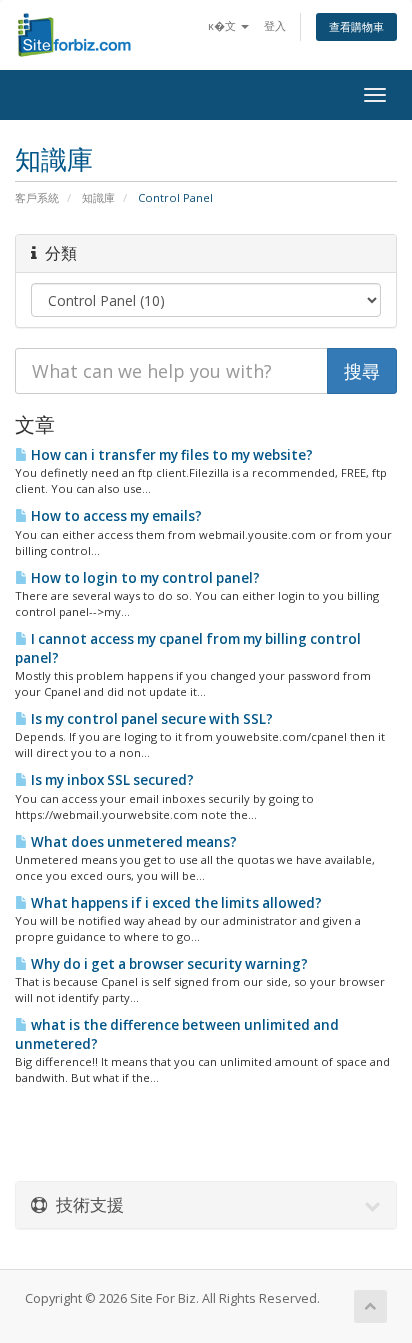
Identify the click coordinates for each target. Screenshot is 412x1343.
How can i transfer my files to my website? (170, 455)
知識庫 (98, 197)
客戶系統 (37, 197)
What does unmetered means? (132, 842)
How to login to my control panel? (144, 578)
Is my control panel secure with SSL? (150, 719)
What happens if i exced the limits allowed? (175, 903)
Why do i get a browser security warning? (168, 964)
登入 (275, 25)
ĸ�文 (223, 25)
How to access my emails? (115, 516)
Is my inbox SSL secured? (111, 780)
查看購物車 (356, 26)
